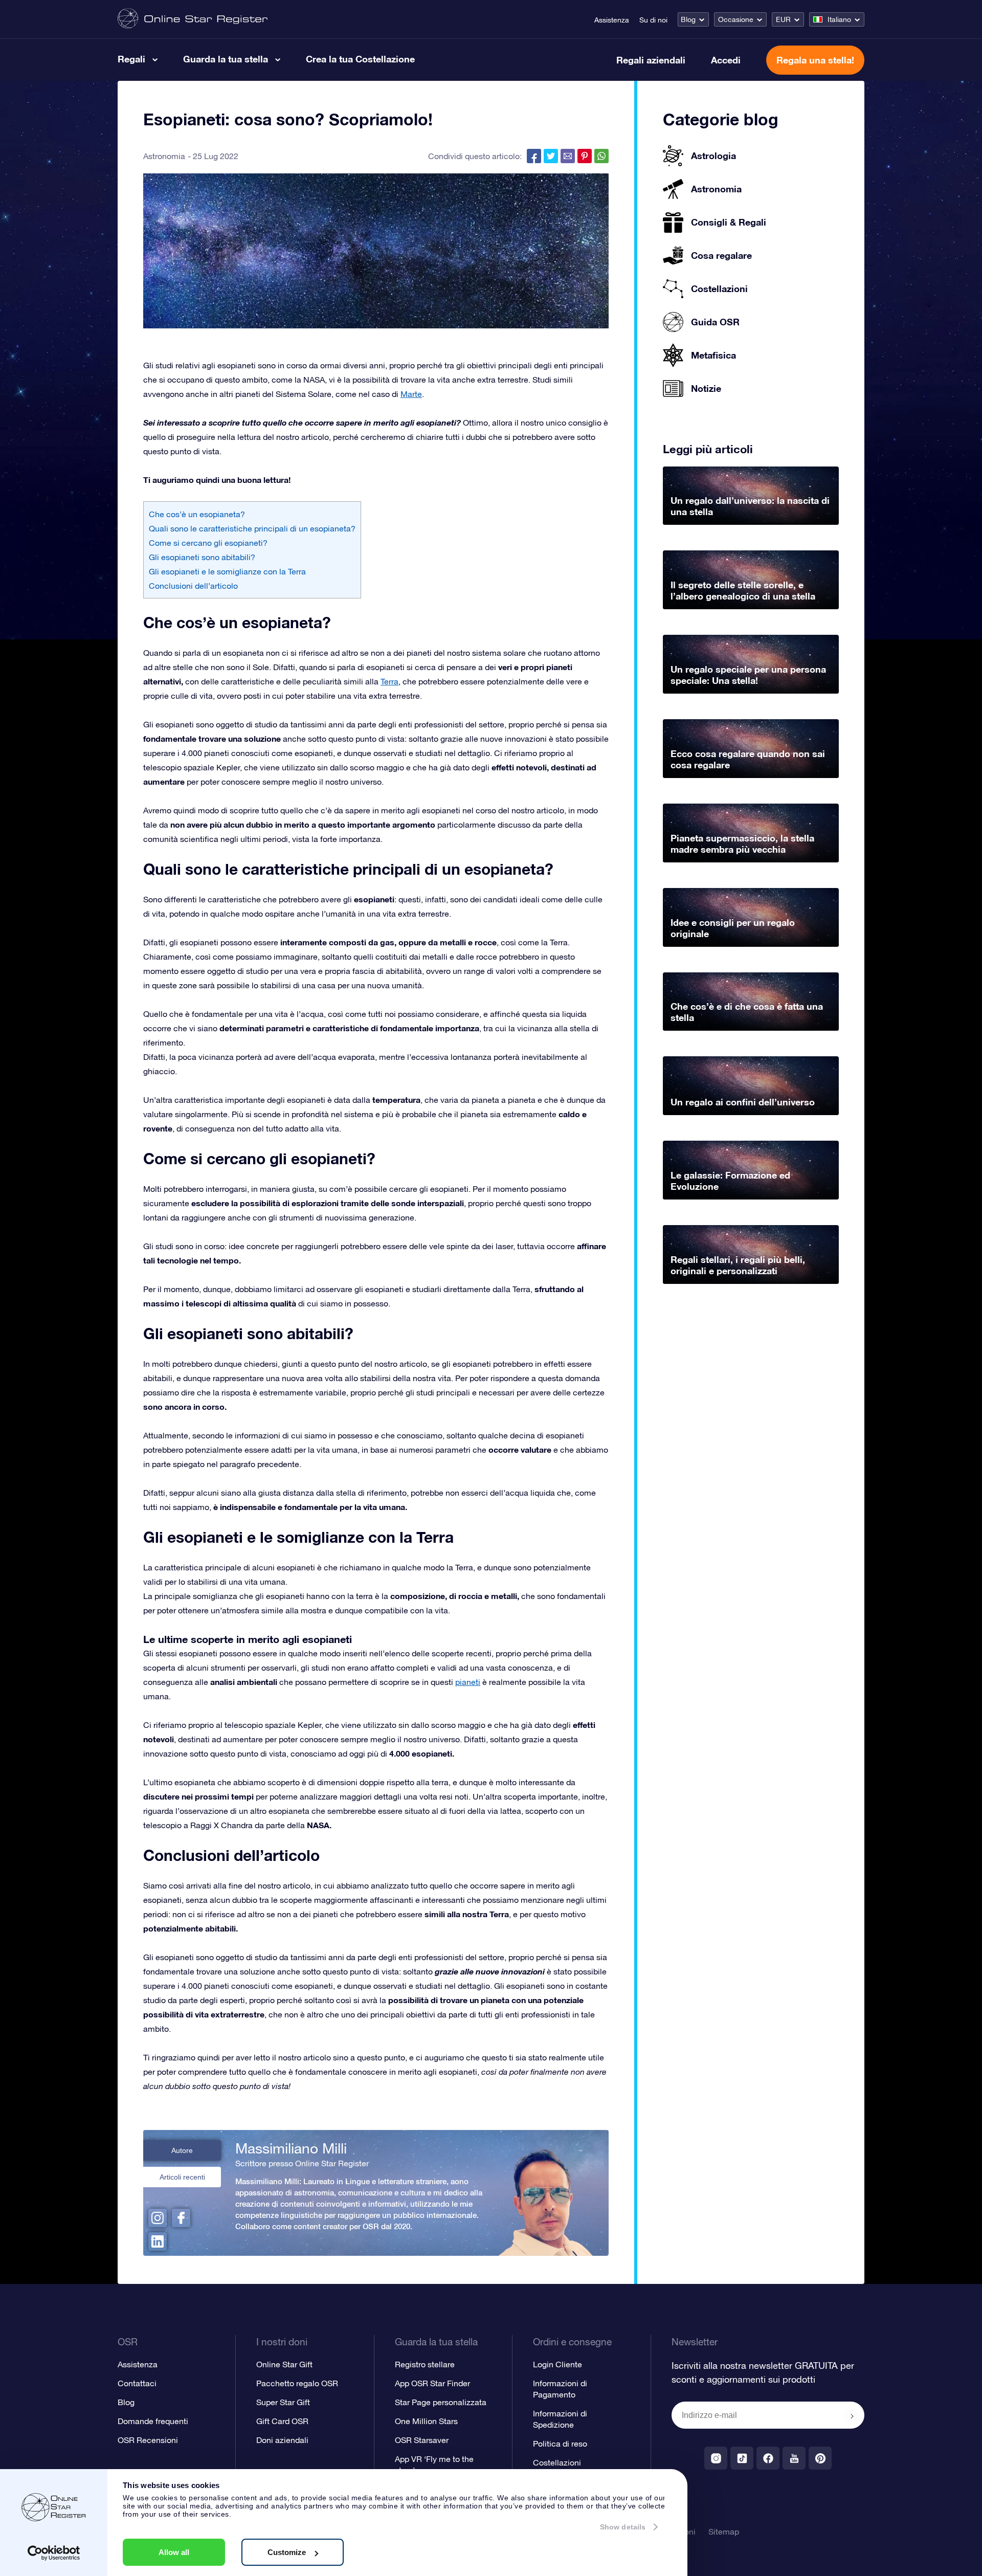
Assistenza (612, 20)
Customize (287, 2552)
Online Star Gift (284, 2364)
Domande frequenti (153, 2421)
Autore (182, 2150)
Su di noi (653, 20)
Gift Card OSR (282, 2421)
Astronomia (164, 156)
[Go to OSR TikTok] (742, 2458)
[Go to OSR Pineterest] (820, 2458)
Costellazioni (557, 2462)
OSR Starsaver (422, 2440)
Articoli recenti (182, 2177)
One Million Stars (426, 2421)
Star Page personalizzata (441, 2402)
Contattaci (137, 2383)
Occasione (736, 19)
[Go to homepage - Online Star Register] (193, 19)
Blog (688, 19)
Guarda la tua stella (226, 59)
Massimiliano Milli (291, 2148)
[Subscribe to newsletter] (852, 2416)
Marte (411, 394)
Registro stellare (425, 2364)
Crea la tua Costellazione (360, 59)
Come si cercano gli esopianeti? (208, 543)
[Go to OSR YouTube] (794, 2458)
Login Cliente (557, 2364)
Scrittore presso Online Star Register (302, 2163)
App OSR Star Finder (432, 2383)
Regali (131, 59)
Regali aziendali (651, 60)
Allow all (174, 2552)
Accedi (726, 60)
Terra (389, 681)
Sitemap (724, 2531)
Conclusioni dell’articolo (193, 586)
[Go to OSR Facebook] (768, 2458)
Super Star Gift (283, 2402)
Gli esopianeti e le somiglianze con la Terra (227, 571)
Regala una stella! (815, 60)
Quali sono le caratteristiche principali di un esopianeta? (252, 528)
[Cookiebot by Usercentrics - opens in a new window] (54, 2553)
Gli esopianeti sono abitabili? (202, 557)
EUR (783, 19)
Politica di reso (560, 2444)
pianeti (468, 1682)
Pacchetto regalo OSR (297, 2383)
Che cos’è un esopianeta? (197, 514)
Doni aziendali (282, 2440)
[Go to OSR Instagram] (716, 2458)
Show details (623, 2527)
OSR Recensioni (148, 2440)
